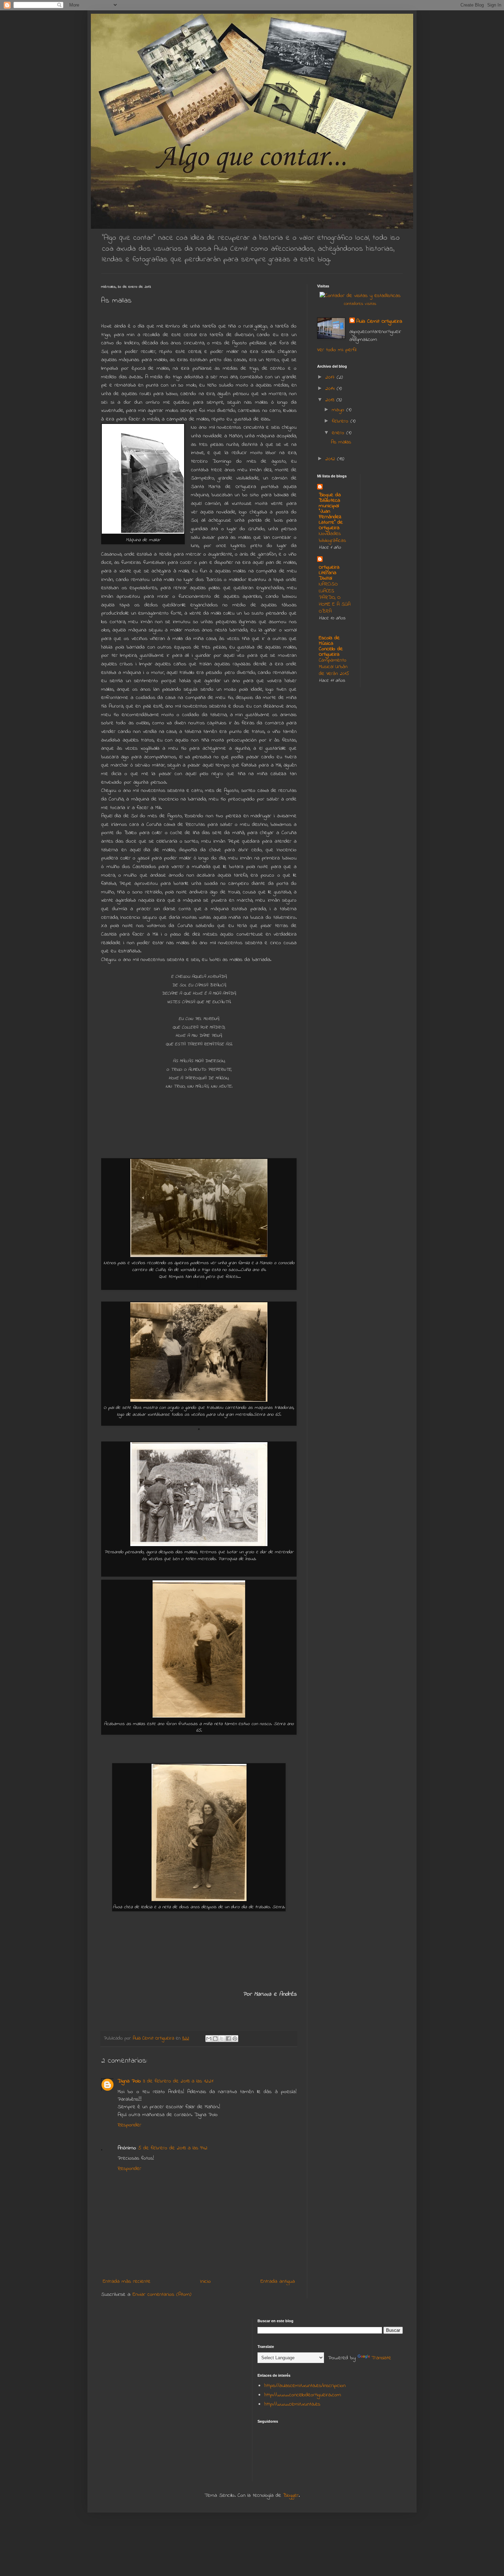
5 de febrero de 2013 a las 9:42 (173, 2148)
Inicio (206, 2281)
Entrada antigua (278, 2281)
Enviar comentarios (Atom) (162, 2294)
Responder (129, 2125)
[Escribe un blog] (215, 2039)
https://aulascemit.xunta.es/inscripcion (305, 2386)
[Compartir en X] (222, 2039)
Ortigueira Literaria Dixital (329, 573)
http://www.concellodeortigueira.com (303, 2395)
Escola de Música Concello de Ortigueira (331, 646)
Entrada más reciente (127, 2281)
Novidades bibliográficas (332, 537)
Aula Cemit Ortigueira (379, 321)
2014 (331, 389)
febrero (341, 421)
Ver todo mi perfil (337, 350)
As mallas (341, 442)
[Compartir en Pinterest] (235, 2039)
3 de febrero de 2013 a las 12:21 (178, 2081)
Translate (381, 2358)
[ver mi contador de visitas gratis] (360, 296)
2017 (331, 377)
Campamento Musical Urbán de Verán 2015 (334, 667)
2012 (331, 459)
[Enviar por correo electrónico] (209, 2039)
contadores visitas (360, 304)
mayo (339, 410)
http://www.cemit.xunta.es (292, 2404)
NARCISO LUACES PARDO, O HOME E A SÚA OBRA (335, 598)
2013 (331, 400)
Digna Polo (129, 2081)
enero (339, 433)
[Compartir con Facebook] (228, 2039)
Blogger (291, 2495)
